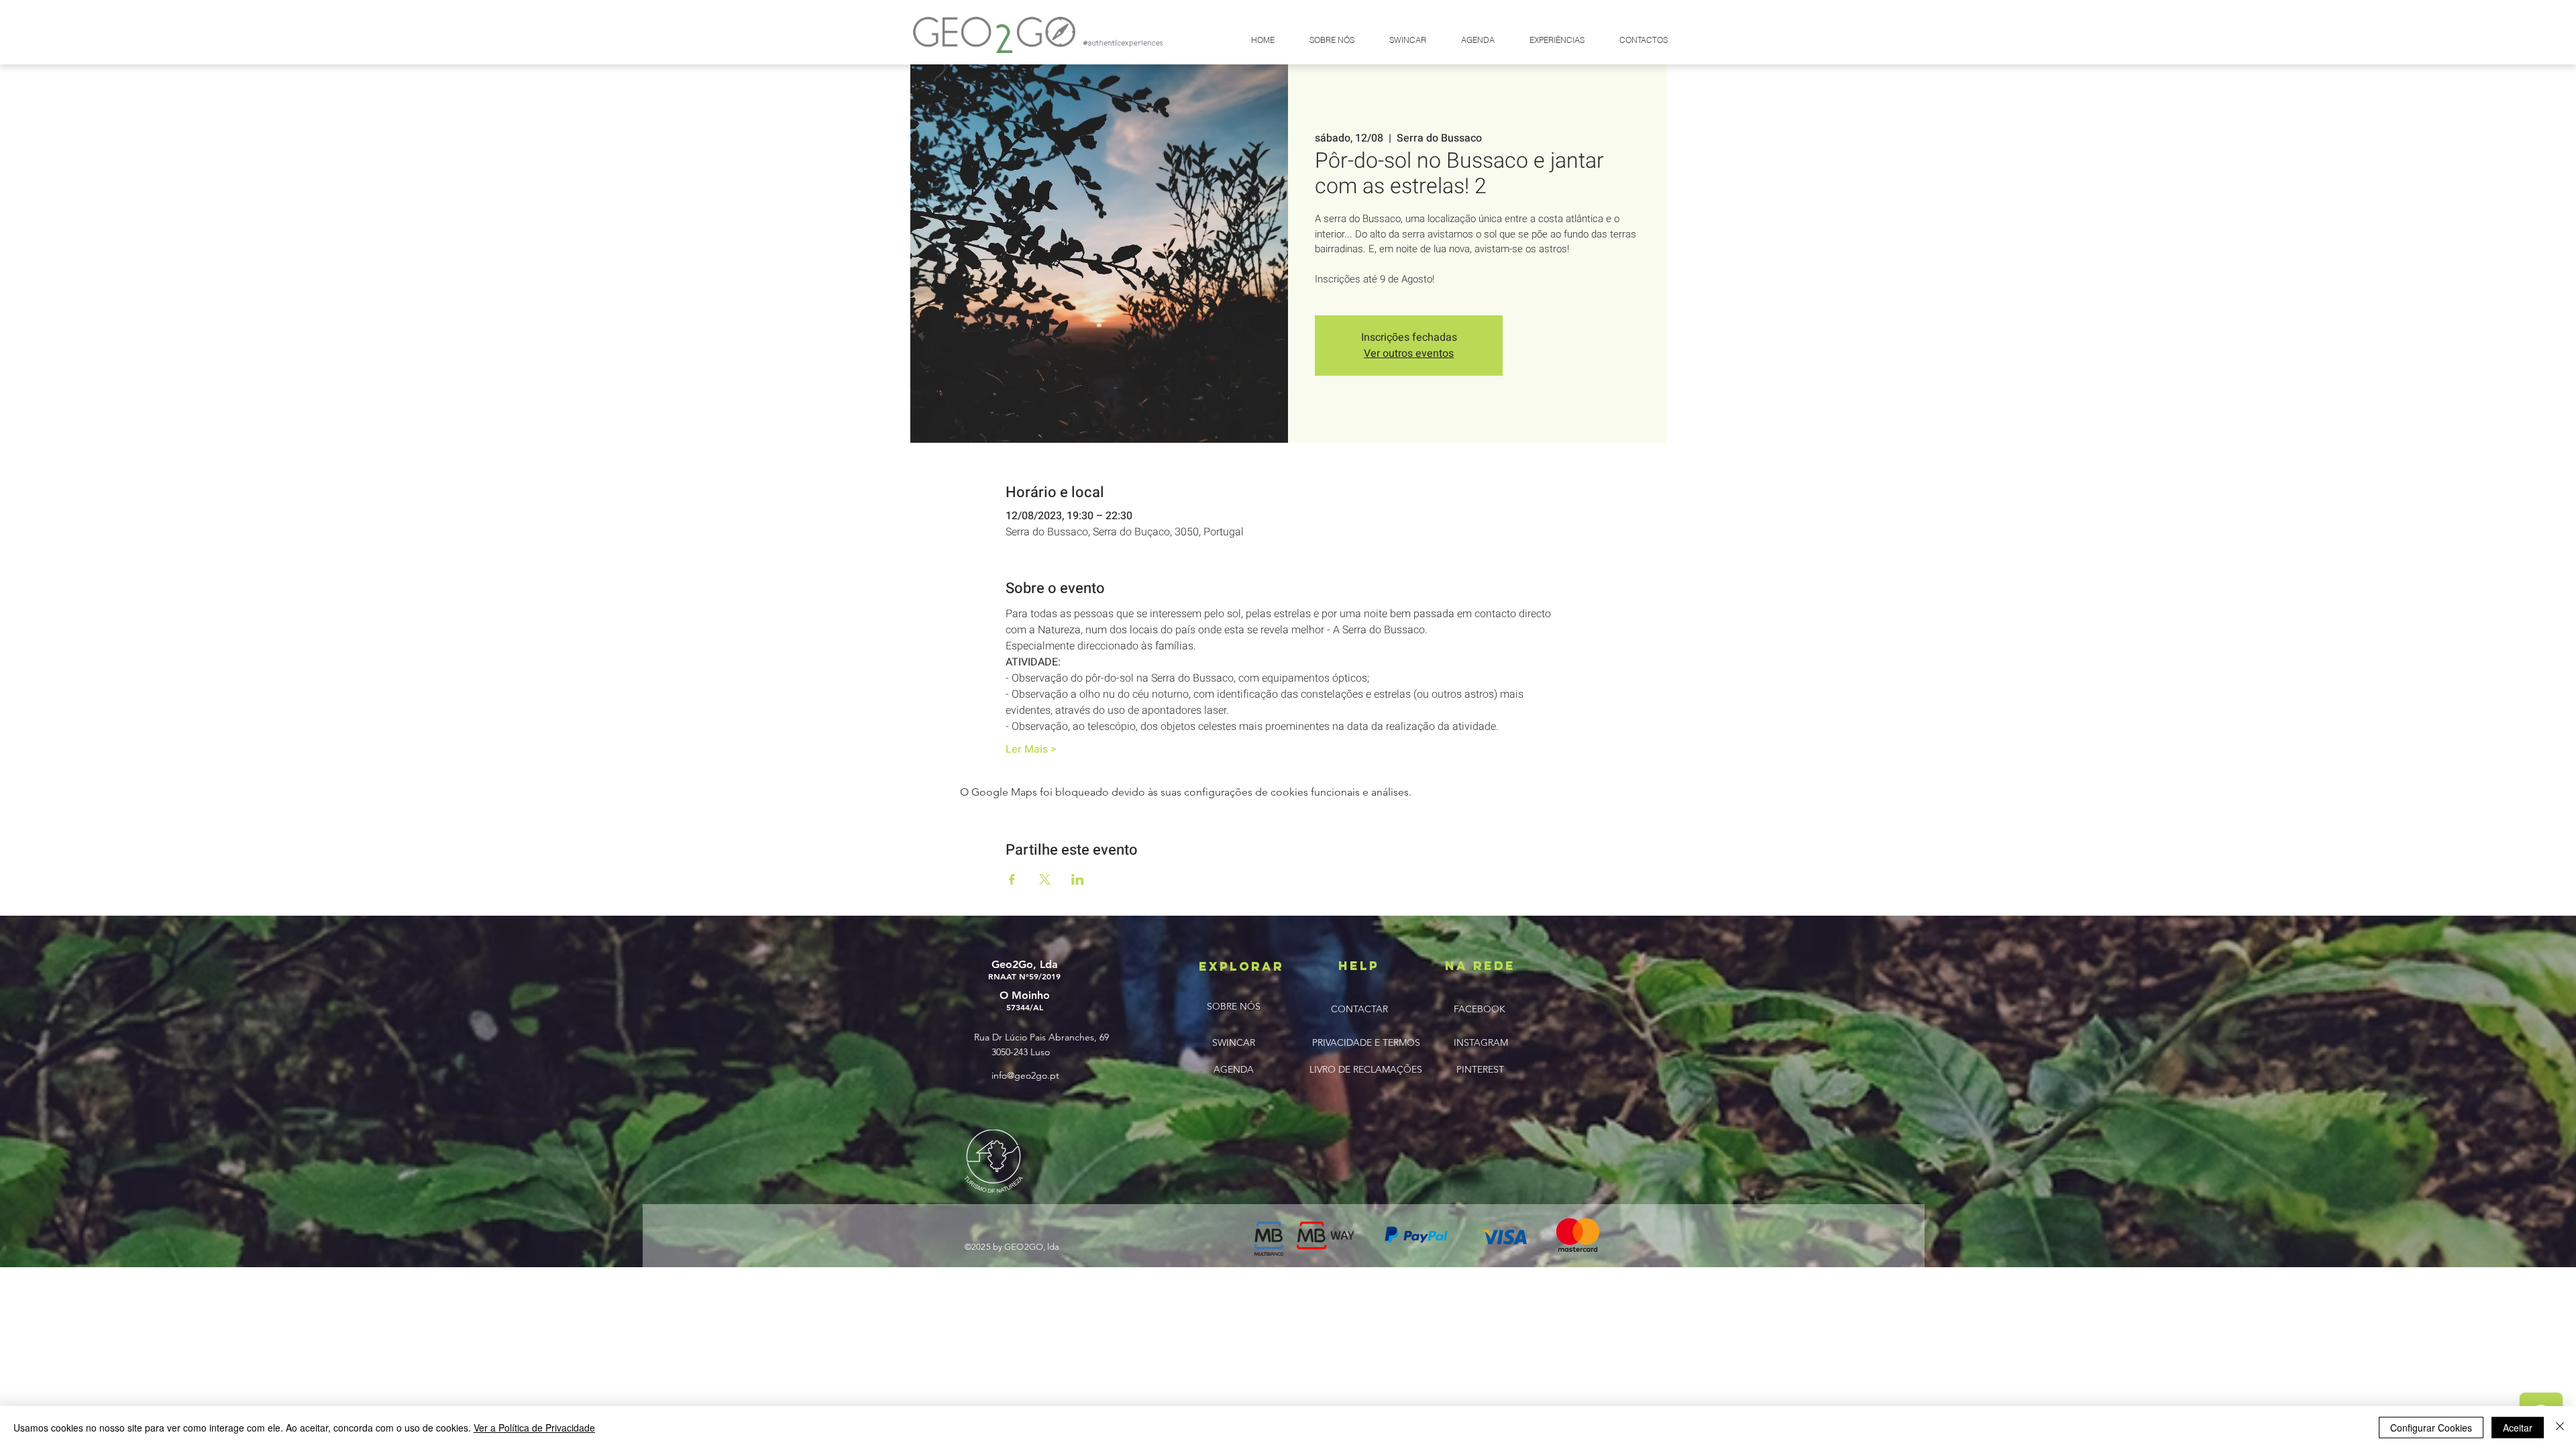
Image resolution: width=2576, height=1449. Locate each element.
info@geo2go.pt (1025, 1075)
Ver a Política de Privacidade (534, 1428)
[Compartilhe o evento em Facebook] (1012, 879)
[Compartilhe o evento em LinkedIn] (1078, 879)
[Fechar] (2560, 1428)
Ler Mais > (1031, 749)
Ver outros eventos (1409, 354)
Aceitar (2518, 1428)
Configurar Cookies (2431, 1428)
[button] (1407, 40)
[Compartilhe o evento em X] (1045, 879)
